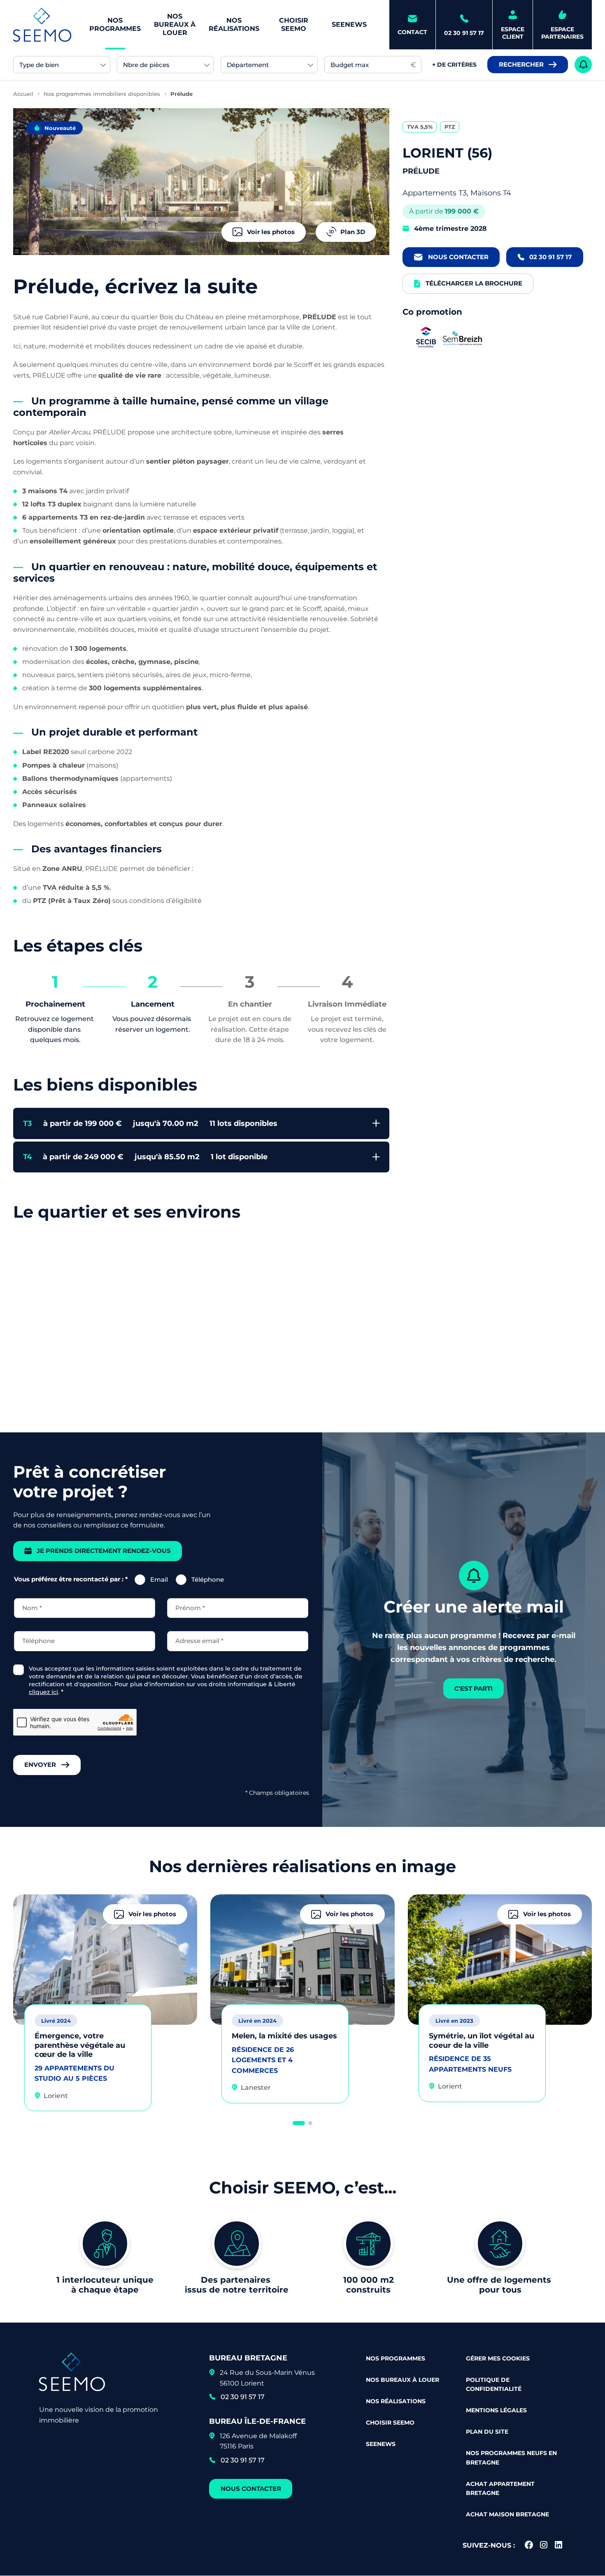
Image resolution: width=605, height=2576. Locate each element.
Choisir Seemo (294, 24)
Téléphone (208, 1579)
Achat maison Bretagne (507, 2514)
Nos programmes (115, 24)
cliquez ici (43, 1692)
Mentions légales (496, 2410)
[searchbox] (58, 65)
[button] (299, 2123)
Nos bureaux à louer (175, 24)
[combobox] (62, 65)
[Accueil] (42, 25)
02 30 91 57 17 (243, 2397)
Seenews (349, 24)
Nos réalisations (234, 24)
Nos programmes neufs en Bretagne (511, 2458)
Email (159, 1579)
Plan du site (487, 2432)
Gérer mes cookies (498, 2358)
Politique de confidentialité (494, 2384)
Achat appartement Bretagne (500, 2488)
